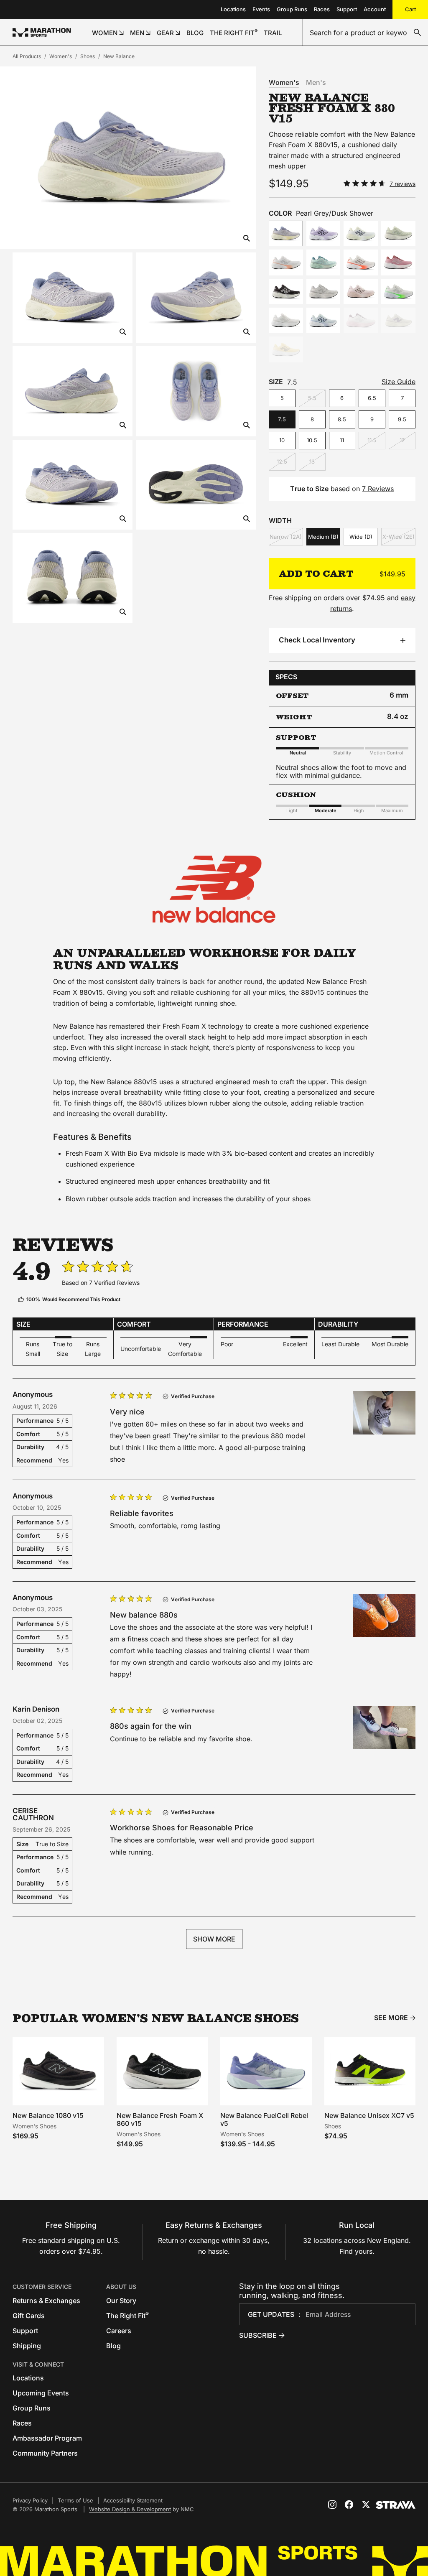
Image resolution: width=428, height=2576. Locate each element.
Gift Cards (29, 2316)
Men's (316, 82)
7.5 (282, 419)
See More (391, 2018)
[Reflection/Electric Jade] (398, 292)
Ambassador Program (47, 2438)
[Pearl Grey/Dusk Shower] (286, 233)
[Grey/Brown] (398, 320)
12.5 (282, 461)
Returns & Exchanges (46, 2301)
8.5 (342, 419)
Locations (233, 9)
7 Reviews (378, 489)
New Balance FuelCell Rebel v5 (264, 2119)
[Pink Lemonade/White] (286, 262)
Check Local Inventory (317, 640)
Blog (113, 2346)
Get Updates (271, 2314)
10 (282, 440)
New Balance (119, 56)
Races (322, 9)
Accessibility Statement (133, 2500)
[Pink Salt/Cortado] (361, 292)
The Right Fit (127, 2316)
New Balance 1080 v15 (48, 2115)
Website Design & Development (130, 2509)
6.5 (372, 398)
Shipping (27, 2346)
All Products (27, 56)
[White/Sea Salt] (286, 320)
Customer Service (42, 2287)
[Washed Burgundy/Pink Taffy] (398, 262)
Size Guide (399, 382)
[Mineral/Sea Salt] (398, 233)
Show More (214, 1939)
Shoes (88, 56)
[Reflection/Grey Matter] (361, 320)
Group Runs (292, 9)
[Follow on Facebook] (349, 2505)
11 (342, 440)
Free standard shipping (58, 2240)
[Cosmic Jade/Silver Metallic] (324, 262)
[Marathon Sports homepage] (42, 32)
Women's (61, 56)
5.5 (312, 398)
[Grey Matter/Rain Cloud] (324, 292)
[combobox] (366, 33)
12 (402, 440)
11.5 (372, 440)
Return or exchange (189, 2240)
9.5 (402, 419)
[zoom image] (247, 239)
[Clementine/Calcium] (286, 349)
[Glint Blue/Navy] (324, 320)
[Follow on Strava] (396, 2505)
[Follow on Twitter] (366, 2505)
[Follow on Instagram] (332, 2505)
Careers (119, 2331)
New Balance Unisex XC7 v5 (369, 2115)
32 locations (322, 2240)
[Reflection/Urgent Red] (361, 262)
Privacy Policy (30, 2500)
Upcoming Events (41, 2393)
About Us (121, 2287)
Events (261, 9)
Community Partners (45, 2453)
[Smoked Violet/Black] (324, 233)
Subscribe (258, 2335)
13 (312, 461)
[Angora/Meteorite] (361, 233)
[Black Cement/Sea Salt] (286, 292)
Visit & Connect (38, 2364)
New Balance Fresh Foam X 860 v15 (160, 2119)
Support (347, 9)
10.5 (312, 440)
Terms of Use (75, 2500)
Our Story (121, 2301)
